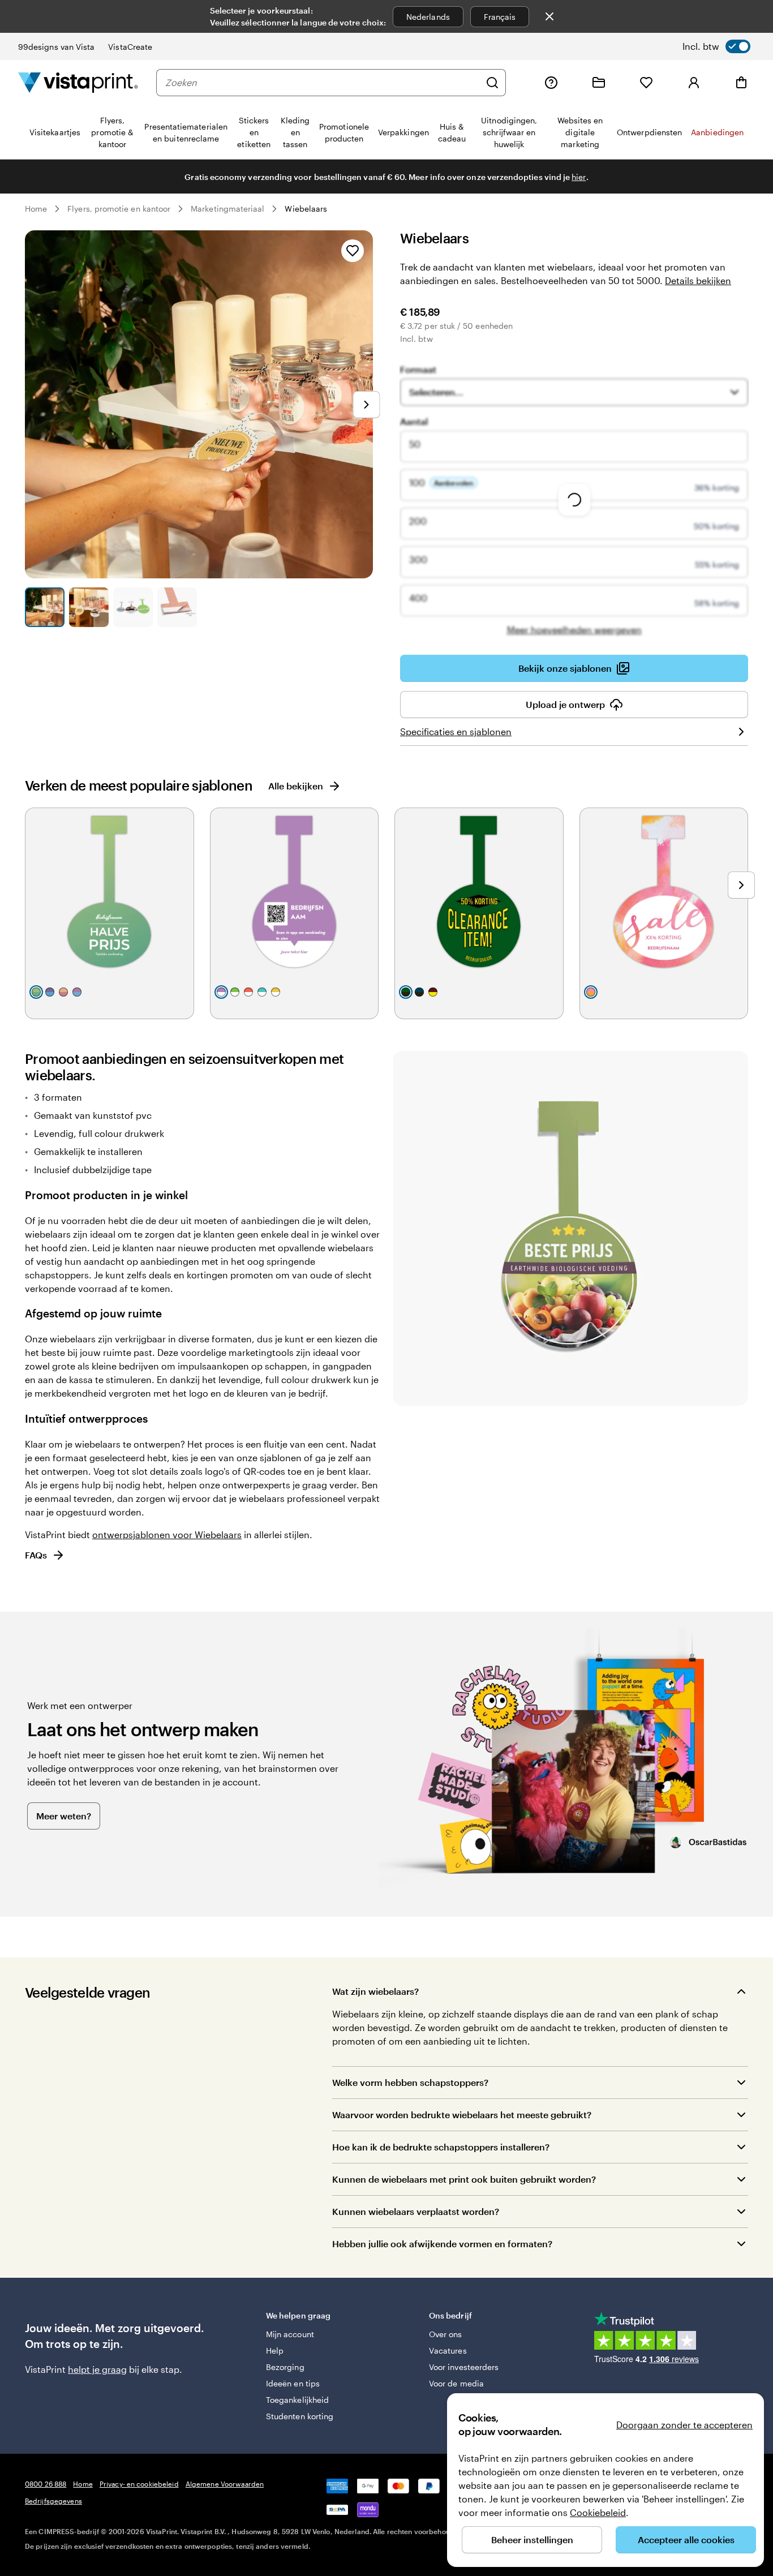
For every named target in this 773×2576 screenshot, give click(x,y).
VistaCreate (130, 47)
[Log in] (694, 83)
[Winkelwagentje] (741, 83)
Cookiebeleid (598, 2512)
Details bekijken (698, 280)
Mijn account (290, 2334)
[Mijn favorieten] (646, 83)
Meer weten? (64, 1816)
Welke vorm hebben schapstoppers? (410, 2082)
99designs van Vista (56, 47)
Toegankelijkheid (297, 2400)
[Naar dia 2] (89, 607)
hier (579, 177)
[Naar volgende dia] (366, 405)
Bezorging (285, 2367)
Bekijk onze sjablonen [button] (565, 668)
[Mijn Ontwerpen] (599, 83)
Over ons (446, 2334)
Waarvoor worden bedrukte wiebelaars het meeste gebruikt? (462, 2115)
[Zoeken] (492, 83)
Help (275, 2350)
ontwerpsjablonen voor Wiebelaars (167, 1534)
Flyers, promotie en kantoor (119, 209)
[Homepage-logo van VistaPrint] (78, 82)
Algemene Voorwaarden (225, 2484)
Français (500, 17)
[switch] (716, 46)
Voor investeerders (464, 2367)
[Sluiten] (549, 16)
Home (36, 209)
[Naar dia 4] (177, 607)
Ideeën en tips (293, 2383)
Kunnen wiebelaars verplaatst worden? (416, 2211)
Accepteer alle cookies (686, 2539)
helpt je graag (97, 2369)
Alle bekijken (296, 786)
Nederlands (428, 17)
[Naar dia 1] (45, 607)
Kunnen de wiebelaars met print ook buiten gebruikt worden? (464, 2179)
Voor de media (456, 2383)
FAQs (36, 1555)
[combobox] (323, 83)
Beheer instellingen (532, 2539)
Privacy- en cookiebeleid (139, 2484)
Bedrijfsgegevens (53, 2501)
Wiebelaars (306, 209)
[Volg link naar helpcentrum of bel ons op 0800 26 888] (551, 83)
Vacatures (448, 2350)
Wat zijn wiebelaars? (375, 1991)
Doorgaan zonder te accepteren (684, 2425)
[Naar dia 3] (133, 607)
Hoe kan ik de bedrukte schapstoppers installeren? (441, 2147)
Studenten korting (300, 2416)
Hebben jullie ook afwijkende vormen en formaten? (442, 2244)
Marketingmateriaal (227, 209)
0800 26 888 (46, 2484)
